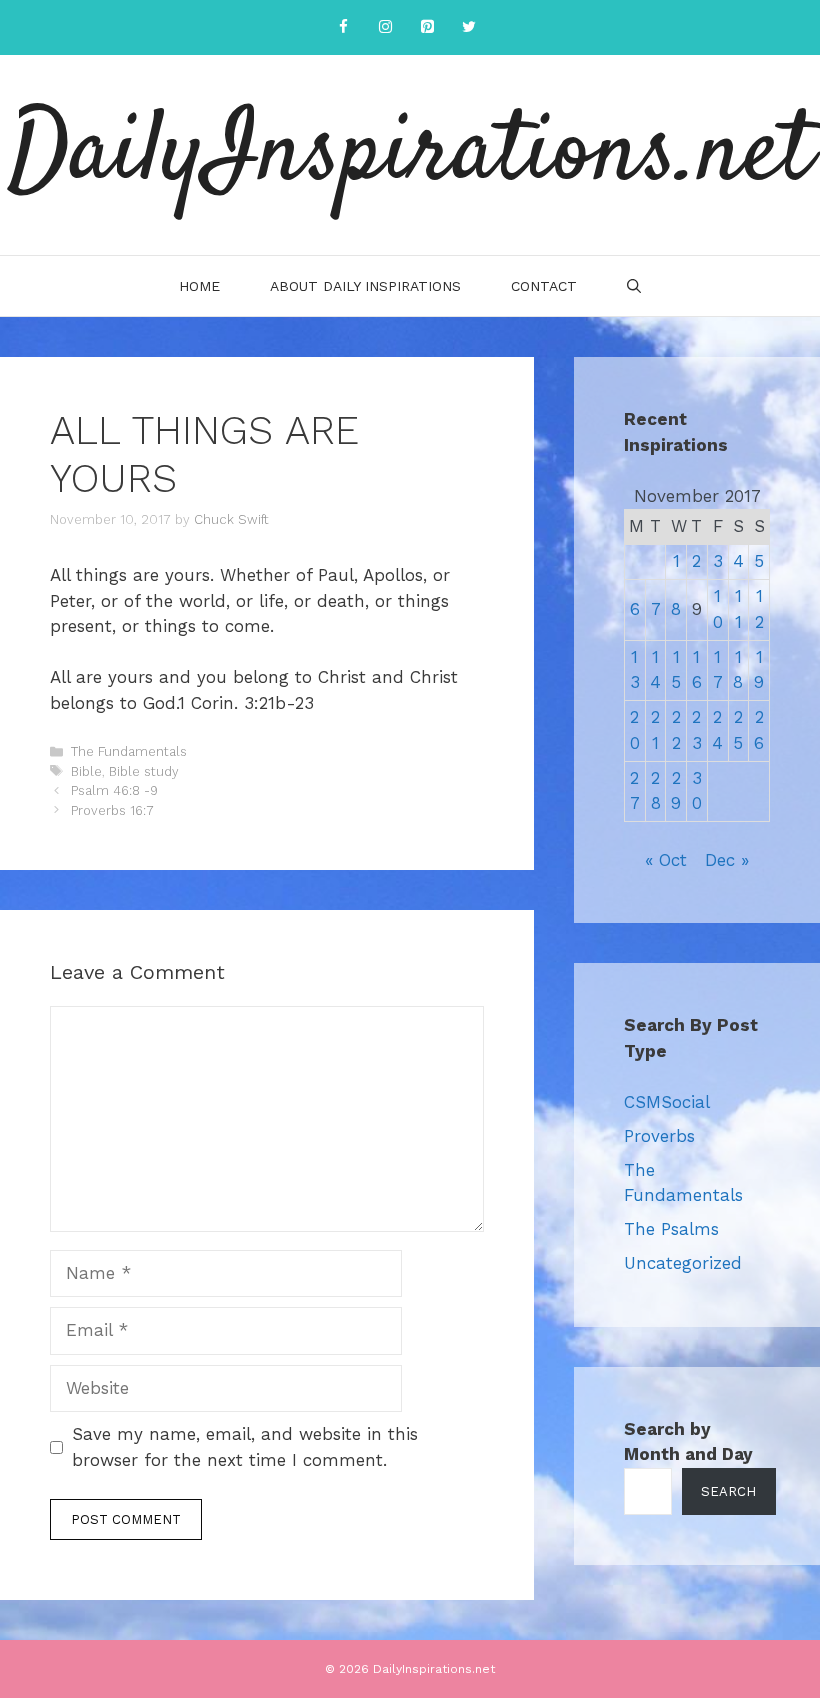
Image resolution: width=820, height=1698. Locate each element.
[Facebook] (343, 27)
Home (199, 286)
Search (728, 1491)
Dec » (727, 860)
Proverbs (659, 1136)
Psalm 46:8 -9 (114, 790)
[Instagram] (385, 27)
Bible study (144, 771)
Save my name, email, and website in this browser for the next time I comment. (245, 1447)
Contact (544, 286)
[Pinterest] (427, 27)
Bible (86, 771)
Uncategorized (683, 1263)
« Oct (666, 860)
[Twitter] (469, 27)
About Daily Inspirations (365, 286)
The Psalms (671, 1229)
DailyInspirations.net (410, 155)
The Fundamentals (129, 751)
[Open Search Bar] (634, 286)
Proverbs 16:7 (112, 810)
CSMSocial (667, 1102)
